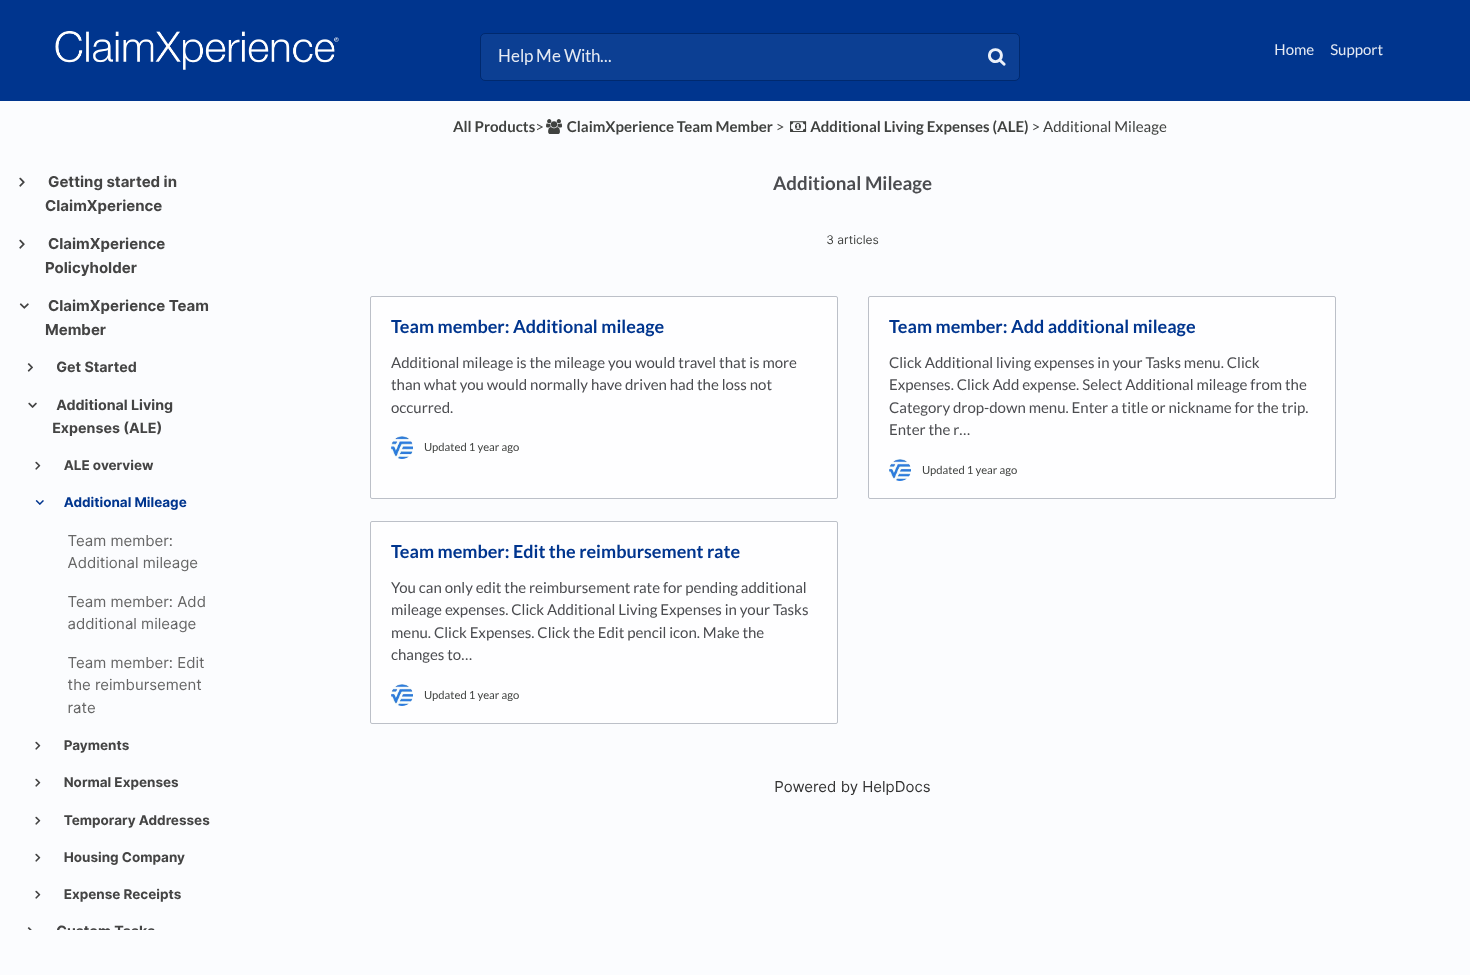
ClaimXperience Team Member (127, 317)
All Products (494, 127)
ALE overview (107, 466)
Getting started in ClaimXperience (111, 193)
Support (1356, 50)
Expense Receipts (121, 895)
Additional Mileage (124, 503)
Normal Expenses (120, 783)
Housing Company (123, 858)
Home (1294, 50)
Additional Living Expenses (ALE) (112, 416)
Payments (95, 746)
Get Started (95, 367)
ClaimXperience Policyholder (105, 255)
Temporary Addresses (135, 821)
